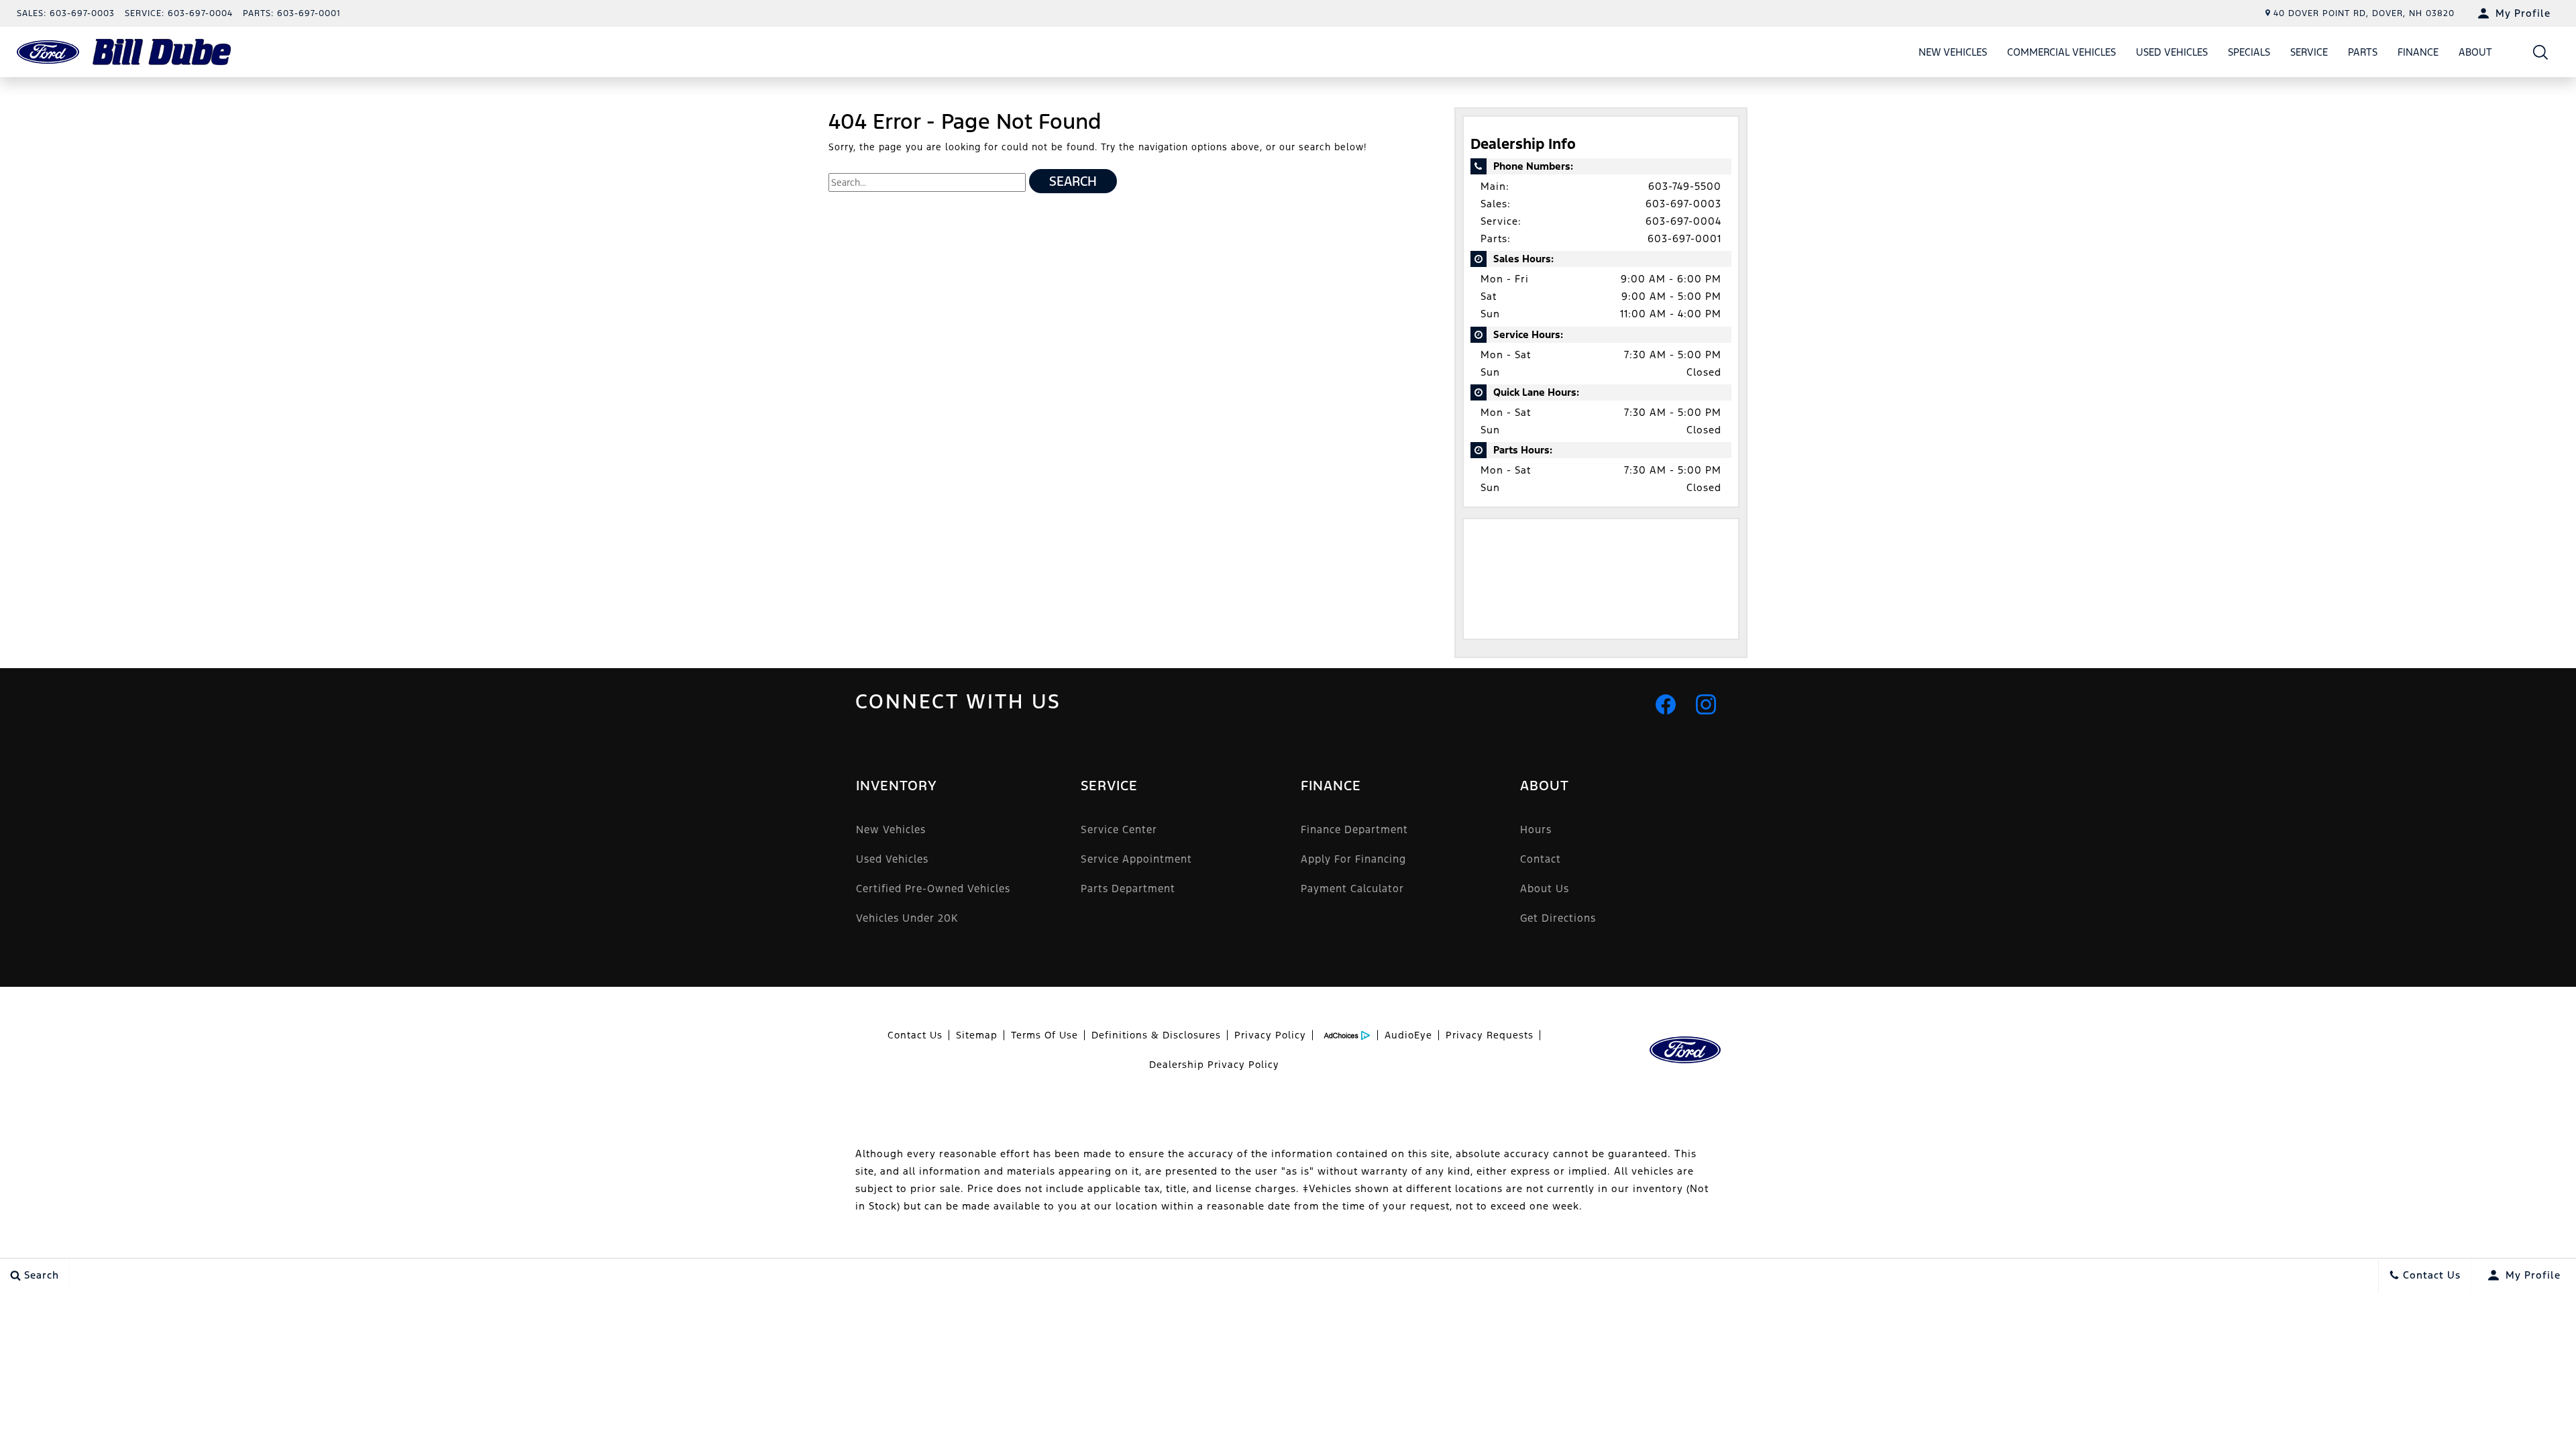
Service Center (1119, 829)
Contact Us (915, 1035)
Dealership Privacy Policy (1214, 1065)
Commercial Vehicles (2061, 52)
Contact (1541, 859)
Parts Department (1128, 889)
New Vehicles (1953, 52)
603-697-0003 (1683, 204)
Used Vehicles (2172, 52)
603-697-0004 (1683, 221)
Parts (2363, 52)
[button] (2541, 52)
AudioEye (1408, 1035)
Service (2309, 52)
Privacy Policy (1270, 1035)
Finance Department (1354, 829)
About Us (1545, 889)
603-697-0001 (1684, 238)
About (2475, 52)
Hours (1536, 829)
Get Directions (1558, 918)
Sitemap (977, 1035)
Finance (2418, 52)
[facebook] (1666, 704)
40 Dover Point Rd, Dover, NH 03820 (2364, 13)
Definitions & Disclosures (1156, 1035)
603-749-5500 (1685, 186)
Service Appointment (1136, 859)
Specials (2249, 52)
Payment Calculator (1352, 889)
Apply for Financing (1353, 859)
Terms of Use (1044, 1035)
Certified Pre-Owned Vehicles (933, 889)
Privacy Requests (1490, 1035)
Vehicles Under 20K (907, 918)
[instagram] (1706, 704)
